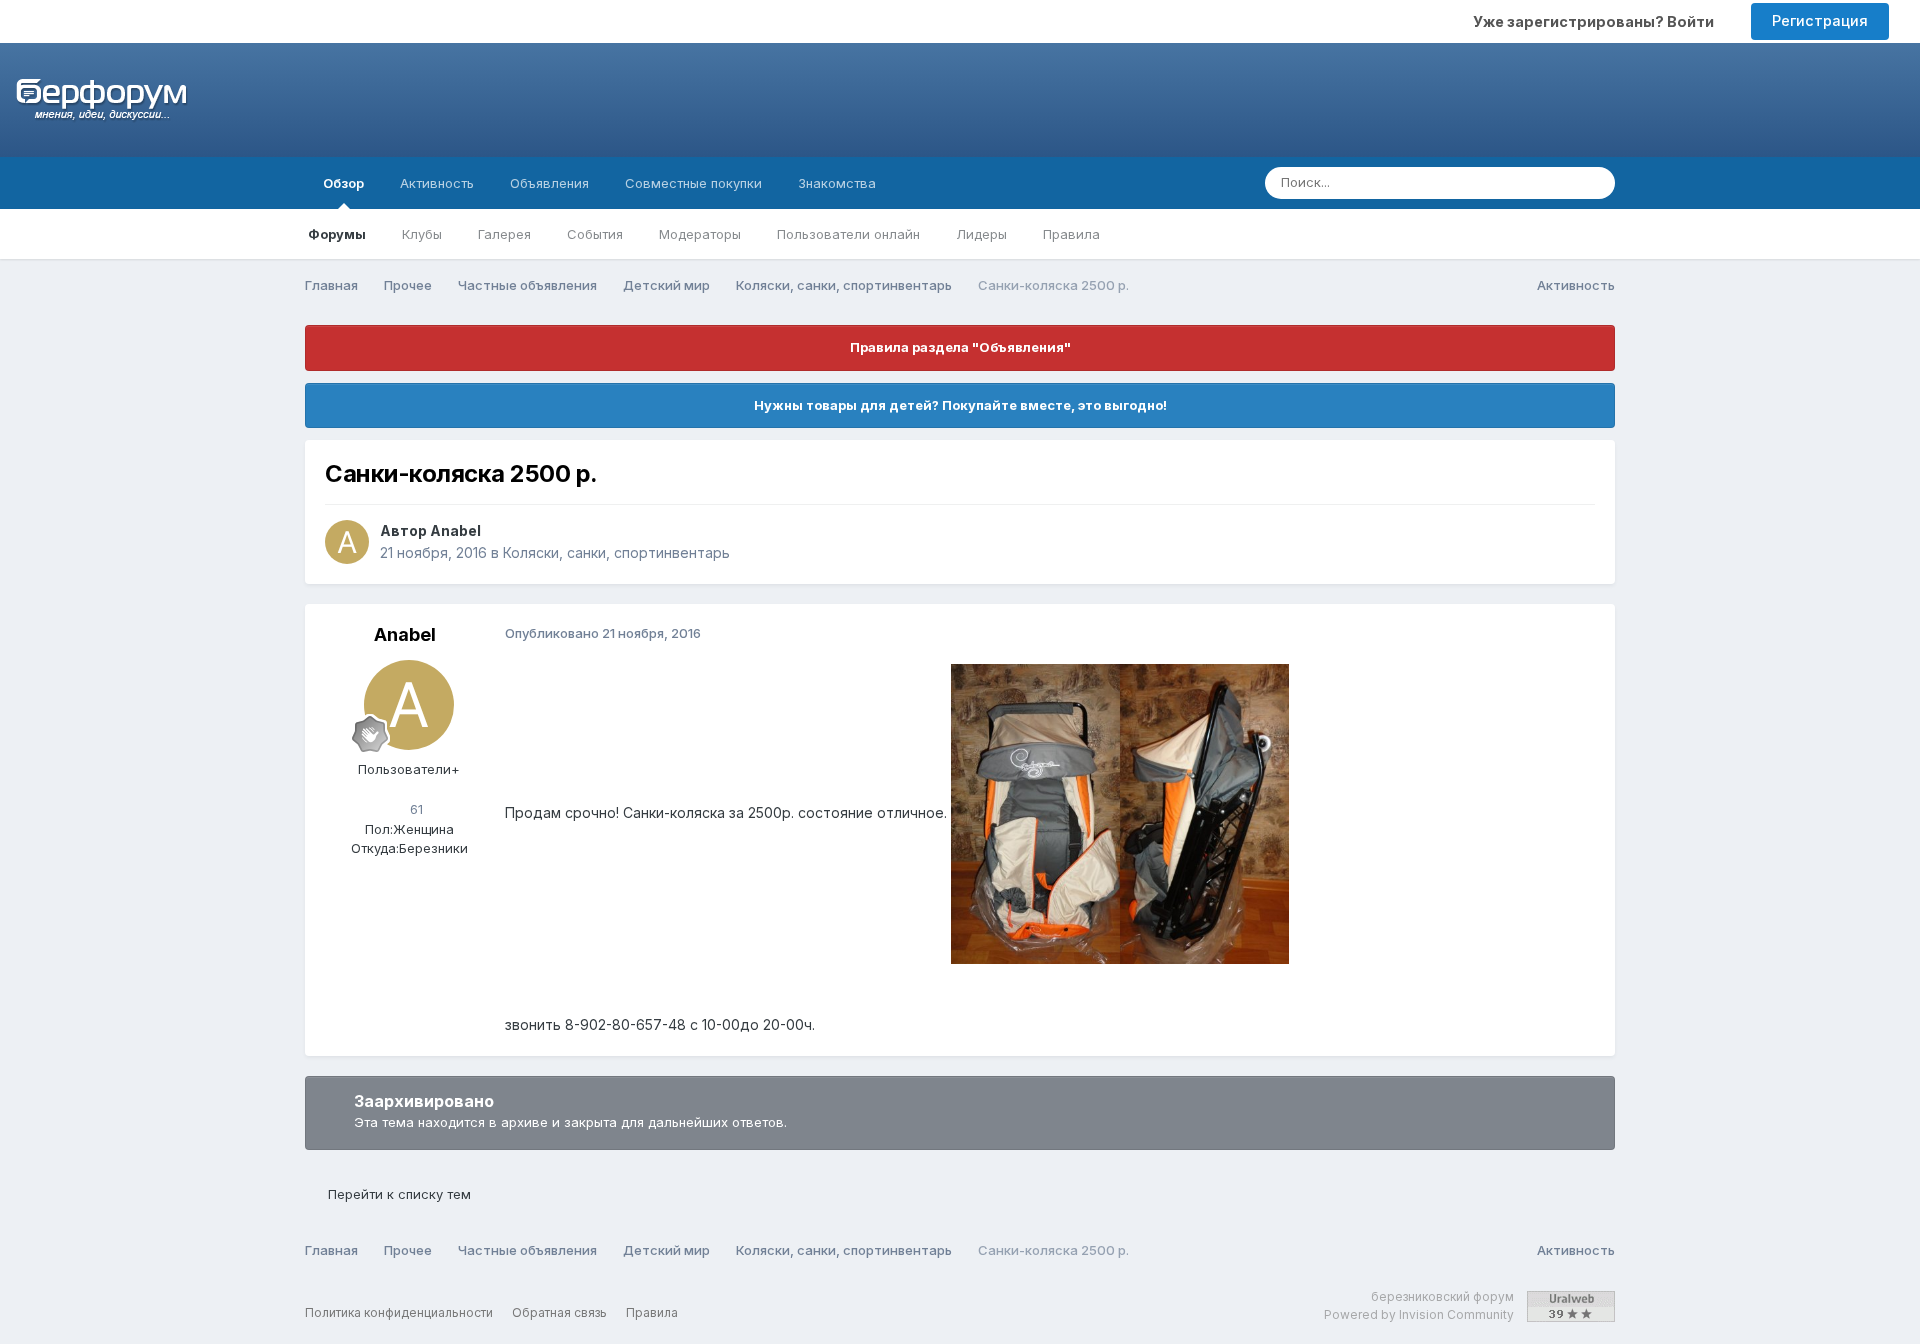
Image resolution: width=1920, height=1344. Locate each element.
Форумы (337, 234)
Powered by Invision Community (1419, 1314)
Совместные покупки (693, 183)
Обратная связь (559, 1312)
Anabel (455, 530)
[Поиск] (1594, 183)
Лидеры (981, 234)
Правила (1071, 234)
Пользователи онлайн (848, 234)
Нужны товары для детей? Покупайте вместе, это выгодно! (960, 405)
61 (414, 809)
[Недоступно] (1035, 812)
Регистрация (1820, 20)
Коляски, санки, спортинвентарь (616, 552)
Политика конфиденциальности (399, 1312)
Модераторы (700, 234)
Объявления (549, 183)
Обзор (343, 183)
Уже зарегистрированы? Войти (1596, 21)
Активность (437, 183)
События (595, 234)
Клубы (422, 234)
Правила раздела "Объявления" (960, 347)
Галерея (504, 234)
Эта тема (1519, 182)
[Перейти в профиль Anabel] (347, 542)
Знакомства (837, 183)
